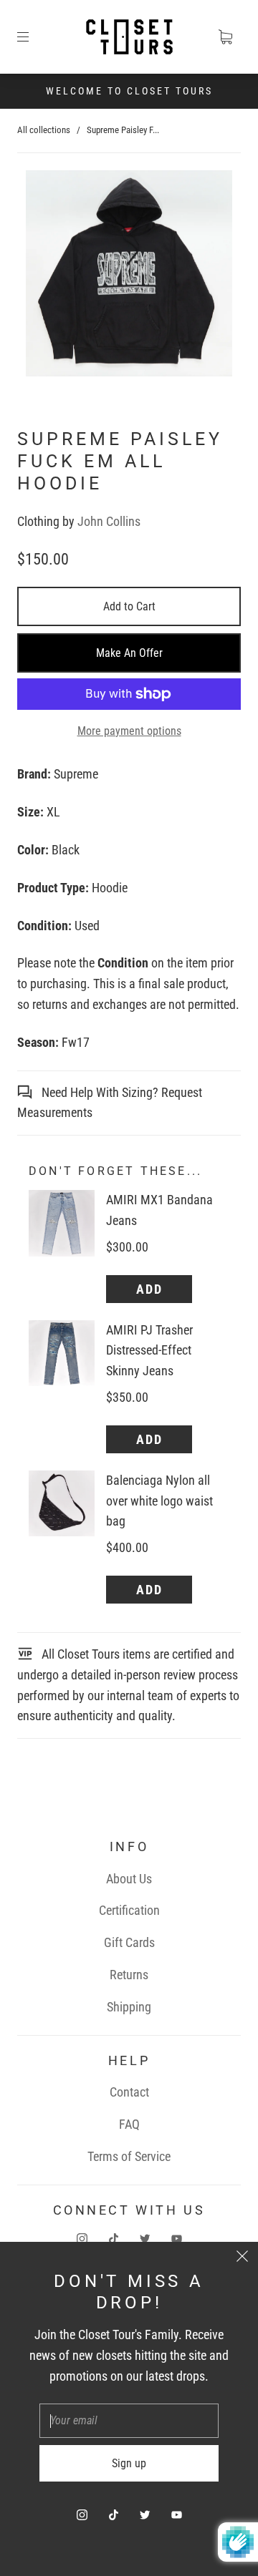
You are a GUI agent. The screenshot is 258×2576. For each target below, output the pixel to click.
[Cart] (225, 37)
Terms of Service (129, 2156)
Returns (129, 1975)
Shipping (129, 2007)
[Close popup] (242, 2258)
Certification (129, 1910)
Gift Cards (129, 1942)
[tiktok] (113, 2238)
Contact (129, 2092)
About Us (129, 1879)
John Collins (109, 521)
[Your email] (129, 2421)
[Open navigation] (33, 37)
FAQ (129, 2124)
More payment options (129, 731)
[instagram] (82, 2238)
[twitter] (145, 2238)
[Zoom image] (129, 276)
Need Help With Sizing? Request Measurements (110, 1103)
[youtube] (176, 2238)
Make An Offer (129, 653)
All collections (44, 130)
